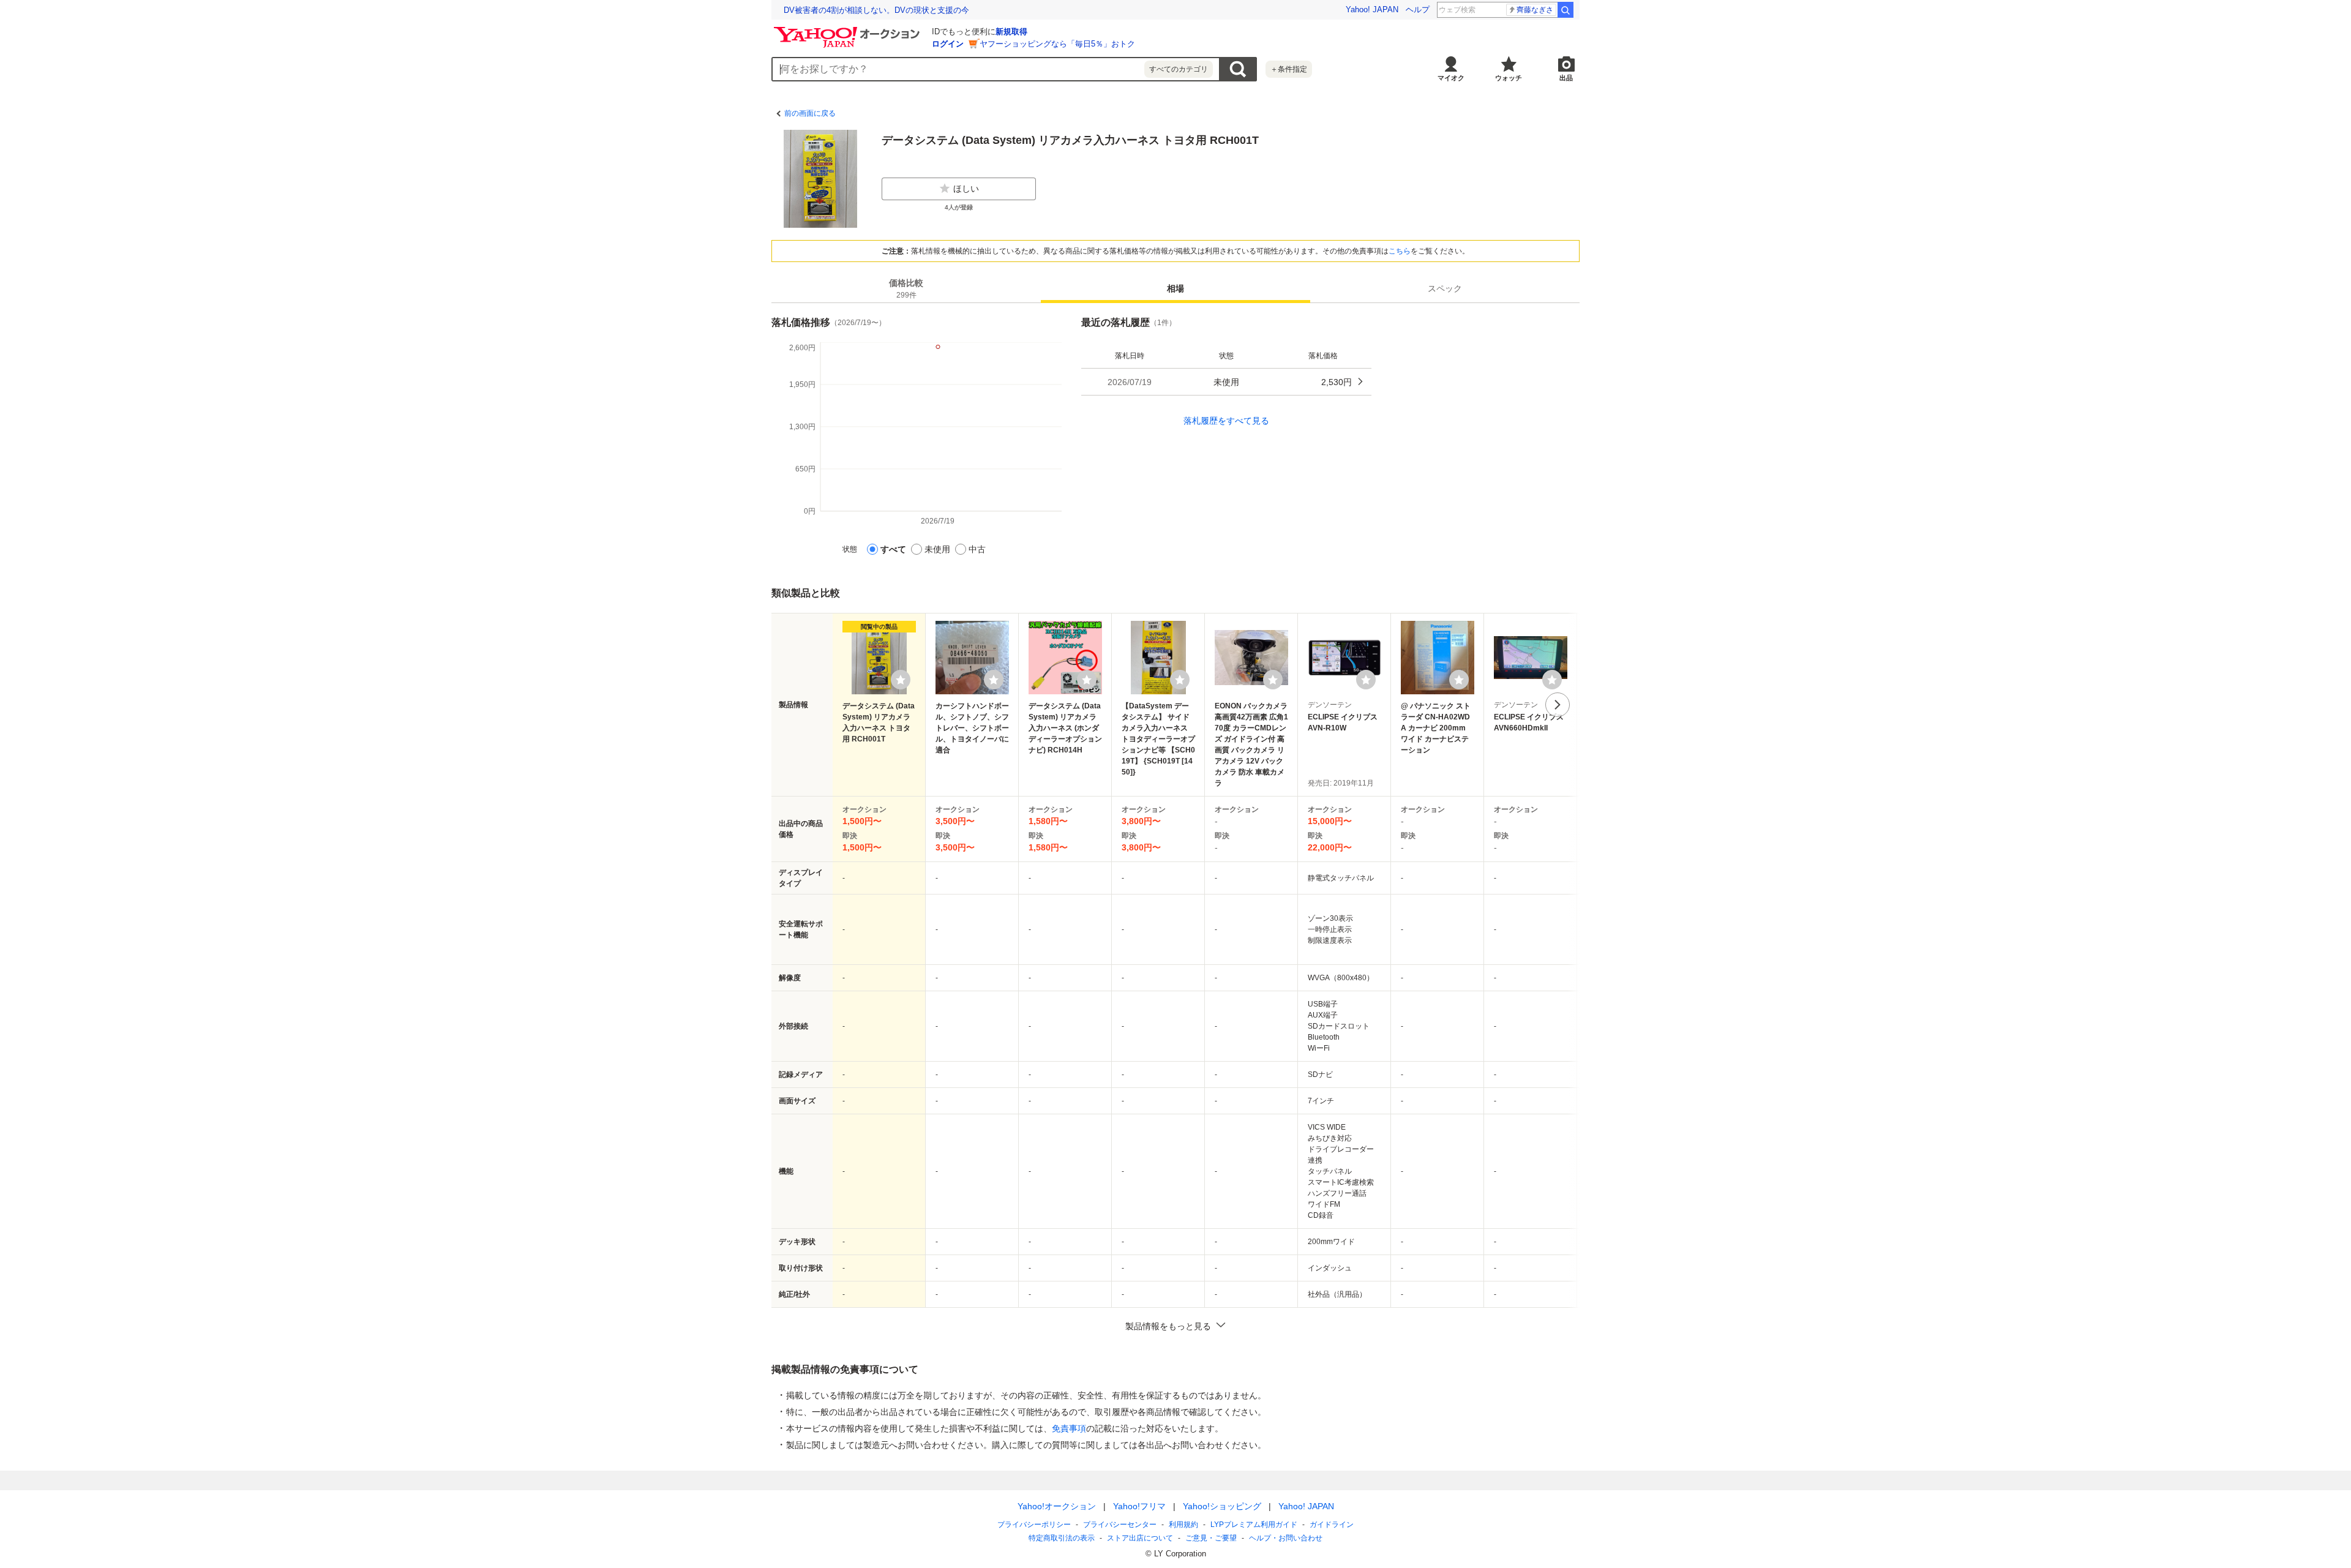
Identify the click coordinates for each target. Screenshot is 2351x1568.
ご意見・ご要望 (1211, 1538)
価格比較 (906, 289)
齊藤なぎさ (1535, 10)
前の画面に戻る (810, 113)
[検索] (1565, 10)
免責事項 (1069, 1428)
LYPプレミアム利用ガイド (1254, 1525)
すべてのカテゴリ (1179, 69)
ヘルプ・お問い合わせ (1286, 1538)
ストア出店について (1140, 1538)
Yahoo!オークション (1057, 1506)
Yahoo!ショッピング (1222, 1506)
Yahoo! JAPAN (1372, 9)
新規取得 (1011, 32)
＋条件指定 (1289, 69)
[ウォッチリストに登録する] (901, 680)
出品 (1566, 78)
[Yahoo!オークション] (849, 30)
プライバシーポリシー (1034, 1525)
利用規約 (1183, 1525)
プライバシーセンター (1120, 1525)
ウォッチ (1509, 78)
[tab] (906, 288)
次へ (1558, 705)
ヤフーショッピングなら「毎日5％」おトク (1057, 44)
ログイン (948, 44)
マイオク (1451, 78)
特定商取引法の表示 (1062, 1538)
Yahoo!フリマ (1139, 1506)
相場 (1175, 288)
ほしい (966, 189)
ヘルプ (1418, 9)
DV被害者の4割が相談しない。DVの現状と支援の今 (876, 10)
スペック (1445, 288)
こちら (1400, 251)
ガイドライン (1332, 1525)
